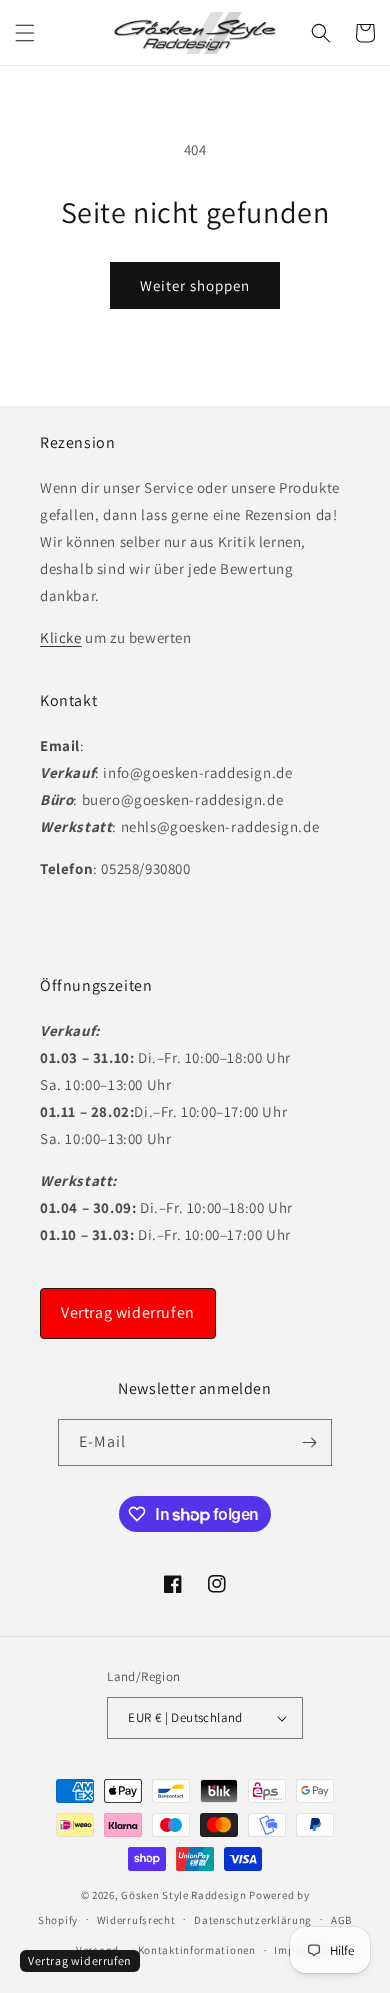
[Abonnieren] (309, 1442)
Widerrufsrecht (136, 1920)
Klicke (61, 637)
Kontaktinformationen (197, 1950)
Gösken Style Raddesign (183, 1895)
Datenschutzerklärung (253, 1920)
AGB (341, 1920)
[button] (25, 33)
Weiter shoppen (195, 285)
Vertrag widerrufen (128, 1312)
